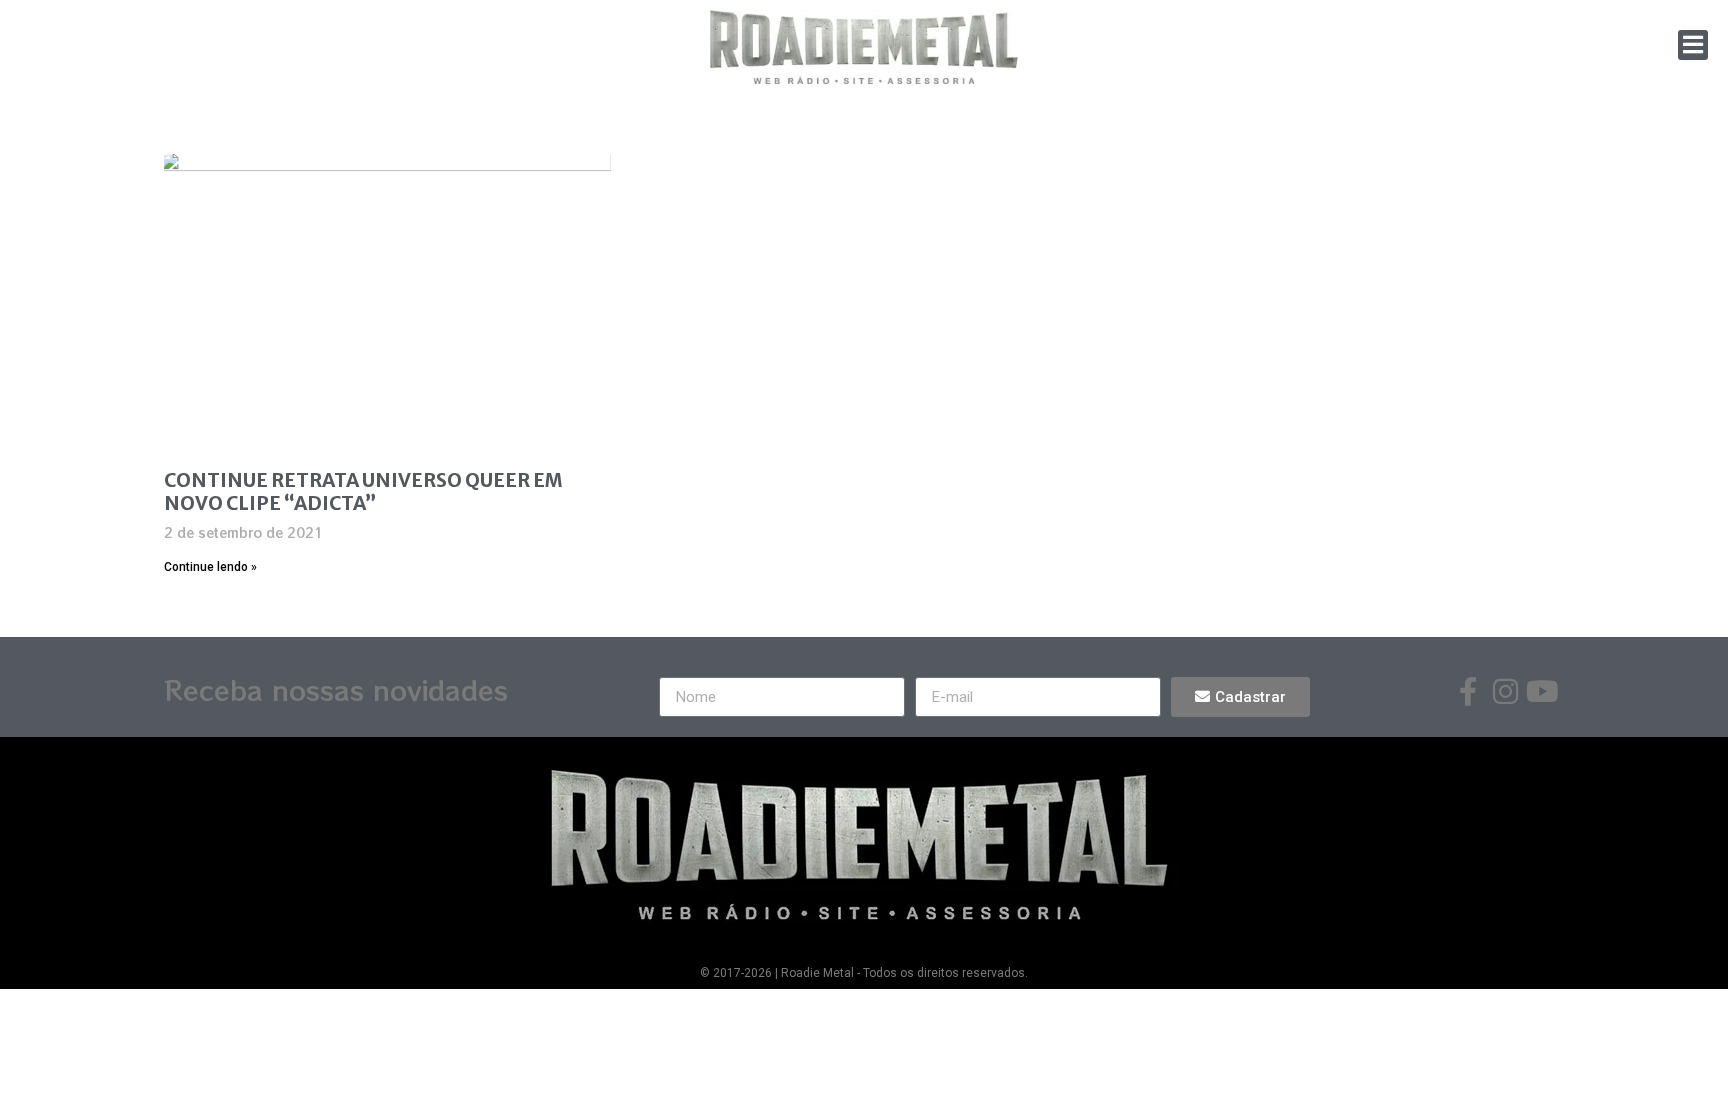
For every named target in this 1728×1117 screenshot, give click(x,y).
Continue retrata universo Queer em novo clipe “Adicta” (363, 491)
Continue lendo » (210, 567)
